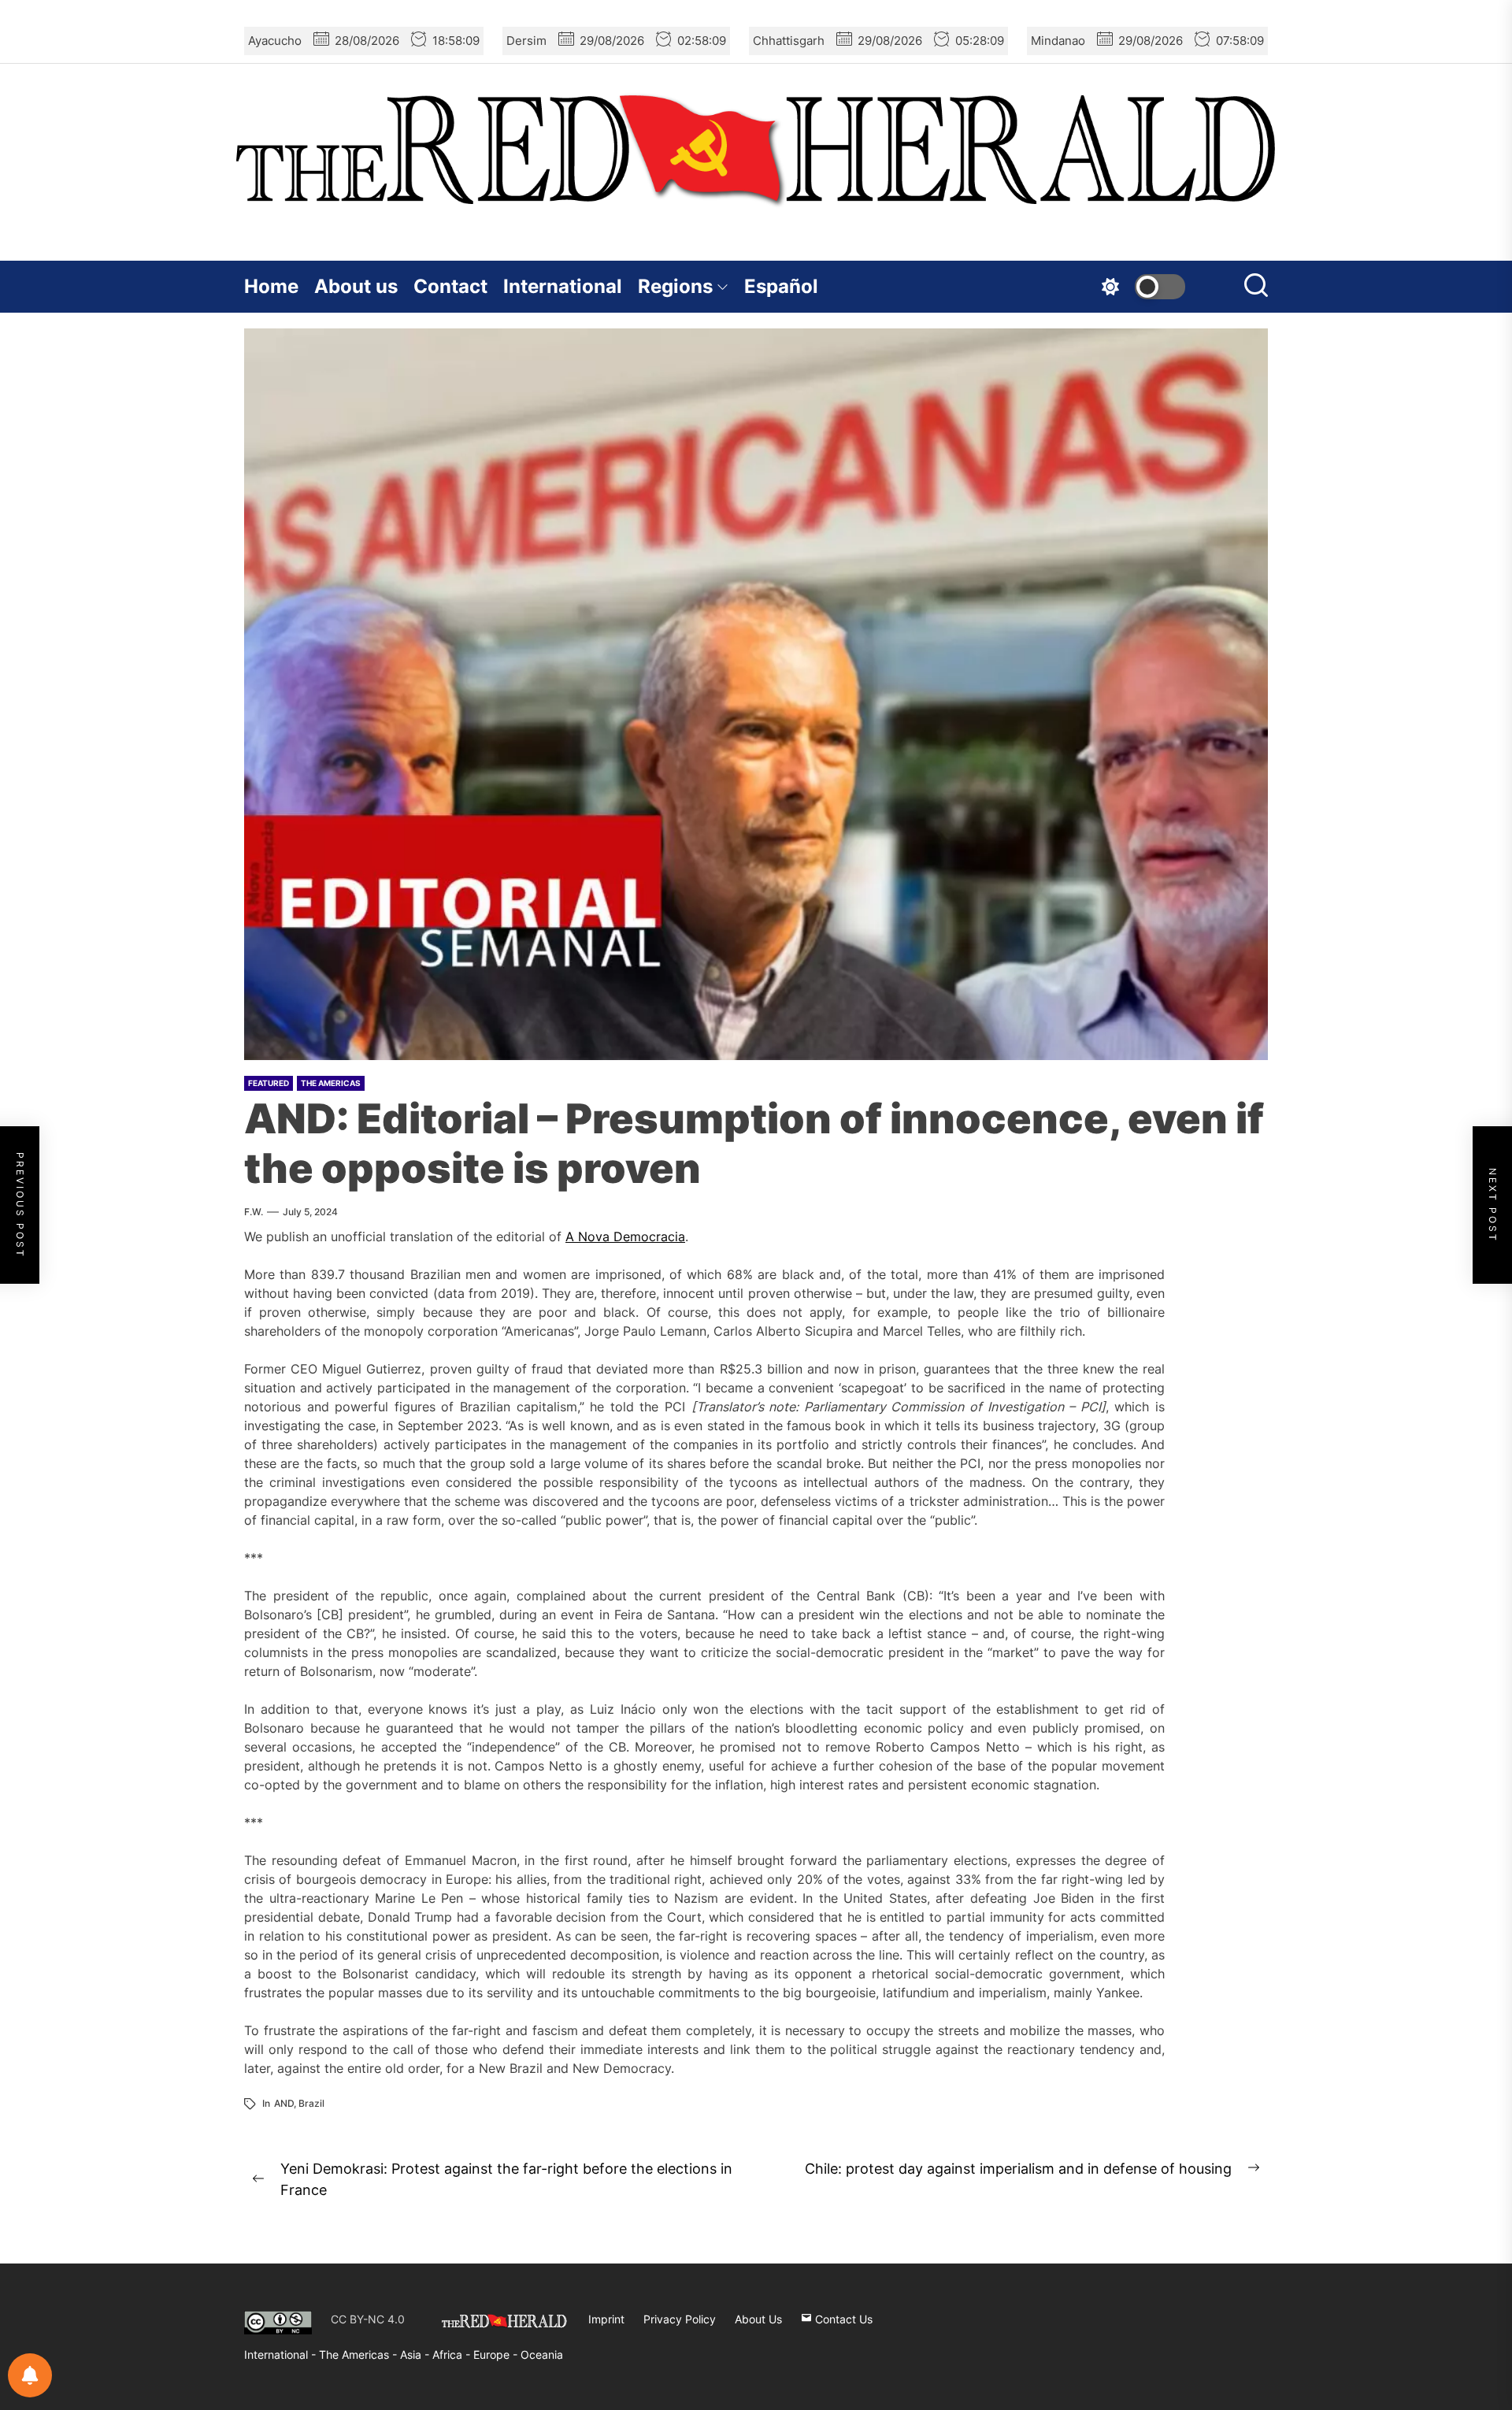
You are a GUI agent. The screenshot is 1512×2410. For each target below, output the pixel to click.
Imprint (606, 2319)
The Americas (331, 1083)
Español (781, 286)
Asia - (416, 2354)
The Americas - (359, 2354)
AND (284, 2103)
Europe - (497, 2354)
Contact (450, 286)
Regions (675, 286)
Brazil (311, 2103)
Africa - (453, 2354)
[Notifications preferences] (30, 2375)
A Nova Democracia (625, 1237)
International (563, 286)
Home (271, 286)
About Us (758, 2319)
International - (282, 2354)
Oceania (542, 2354)
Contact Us (842, 2319)
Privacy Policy (680, 2319)
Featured (269, 1083)
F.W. (254, 1212)
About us (356, 286)
